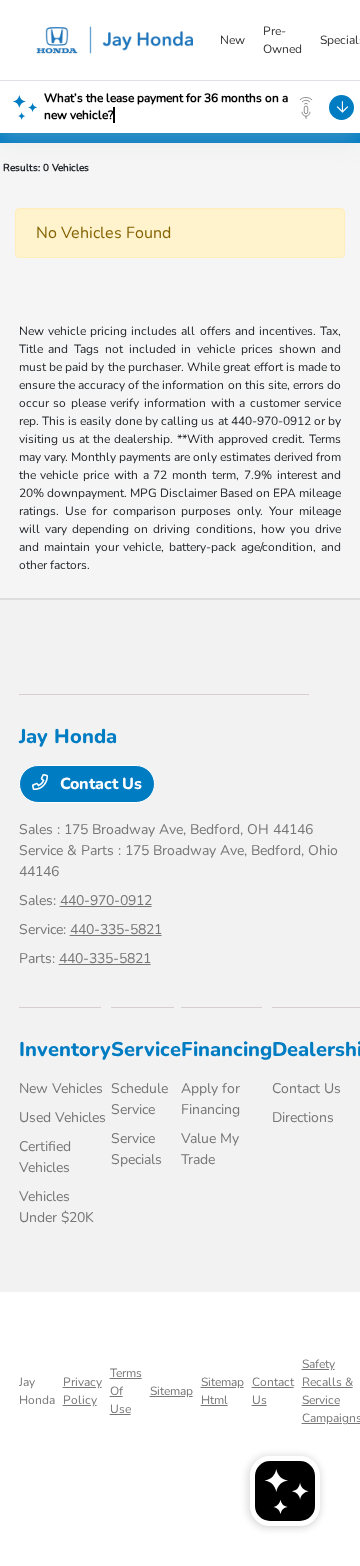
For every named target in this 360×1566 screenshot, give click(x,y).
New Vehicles (61, 1088)
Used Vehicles (62, 1117)
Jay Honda (37, 1391)
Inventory (65, 1049)
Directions (303, 1117)
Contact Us (99, 784)
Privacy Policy (82, 1391)
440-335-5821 (116, 929)
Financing (226, 1049)
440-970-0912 (106, 900)
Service (146, 1049)
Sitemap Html (222, 1391)
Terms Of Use (126, 1391)
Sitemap (171, 1391)
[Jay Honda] (119, 40)
